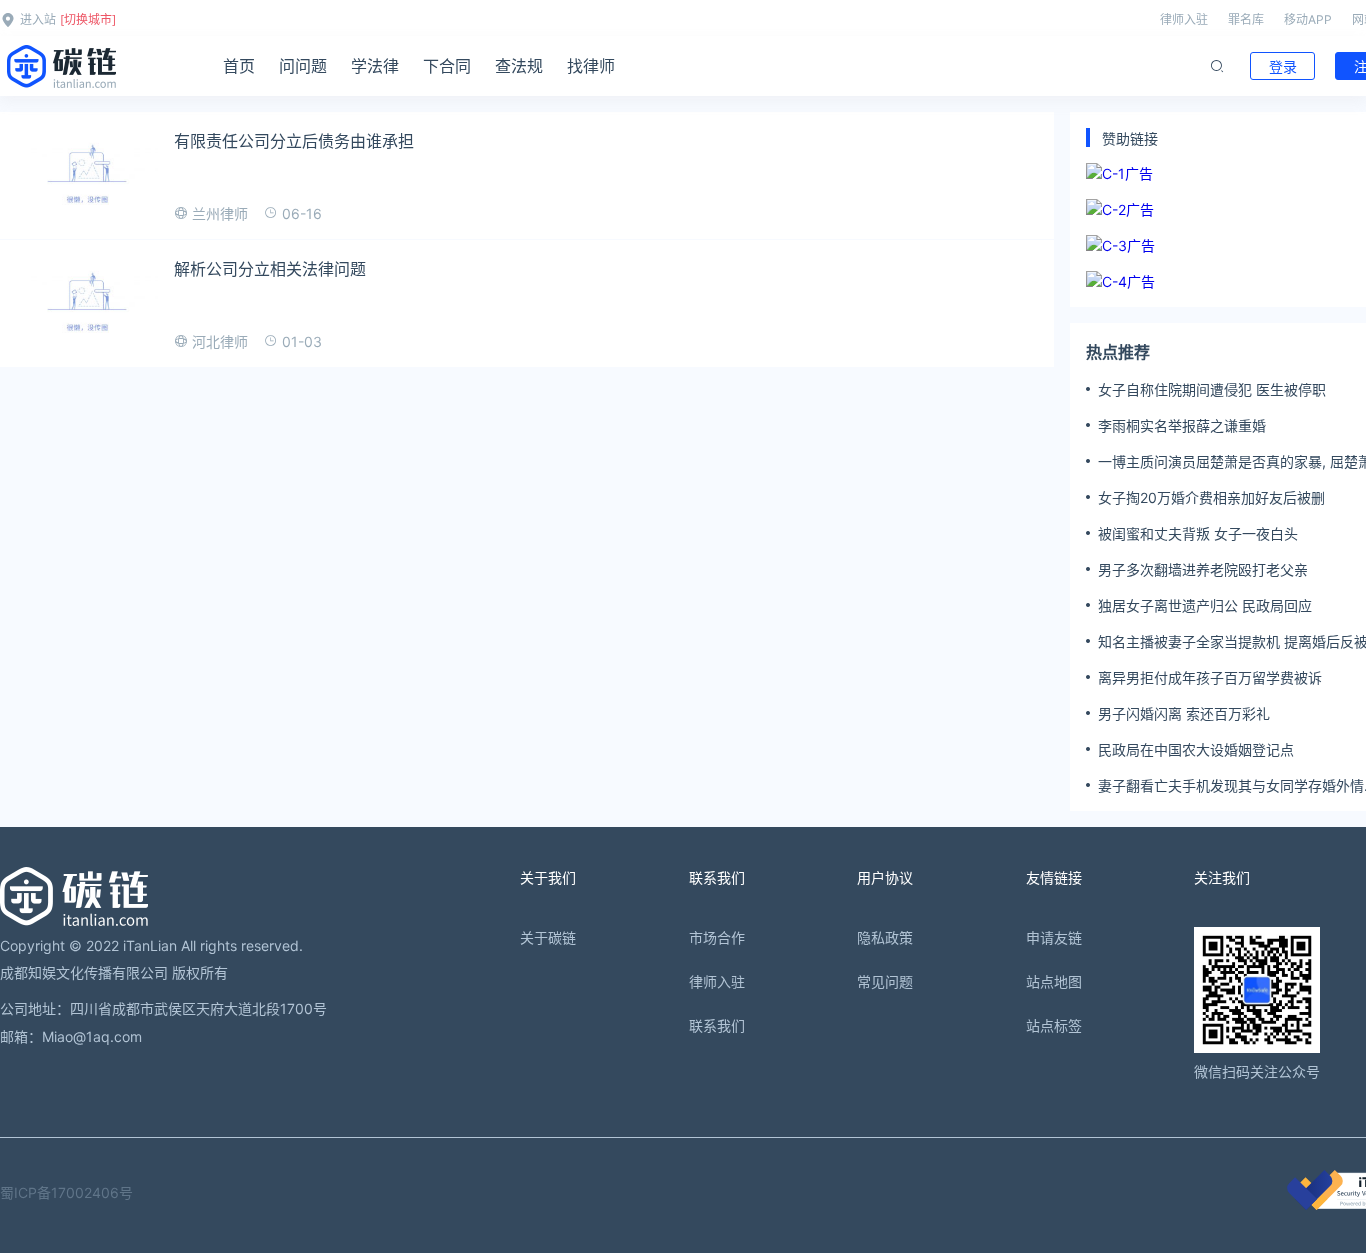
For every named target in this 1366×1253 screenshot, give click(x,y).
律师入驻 (1184, 19)
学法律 (375, 66)
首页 (239, 66)
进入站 (38, 19)
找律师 (591, 66)
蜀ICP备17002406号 (66, 1192)
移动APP (1308, 19)
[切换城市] (88, 19)
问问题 (303, 66)
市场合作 (717, 937)
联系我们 (717, 1025)
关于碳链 (548, 937)
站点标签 (1054, 1025)
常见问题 (885, 981)
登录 (1283, 66)
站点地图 (1054, 981)
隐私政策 (885, 937)
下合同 (447, 66)
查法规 (519, 66)
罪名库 (1246, 19)
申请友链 (1054, 937)
